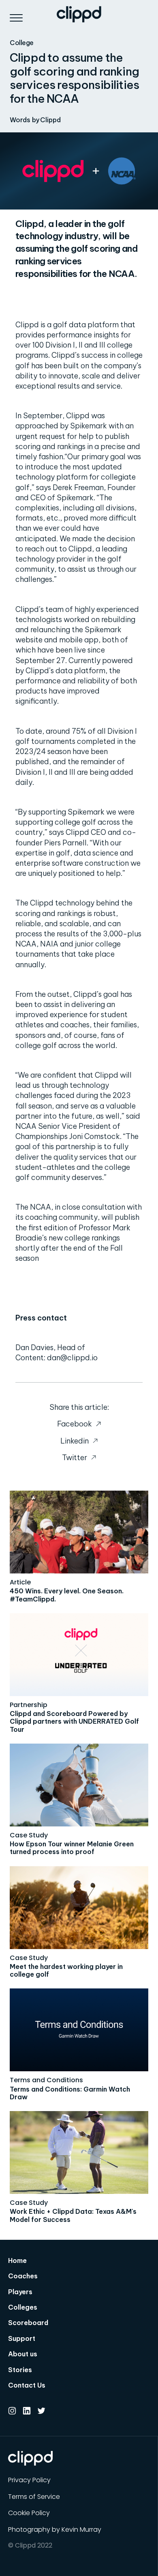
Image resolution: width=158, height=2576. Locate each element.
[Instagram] (12, 2411)
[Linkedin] (27, 2411)
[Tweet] (79, 1458)
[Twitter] (41, 2411)
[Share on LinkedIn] (79, 1441)
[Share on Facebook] (79, 1424)
